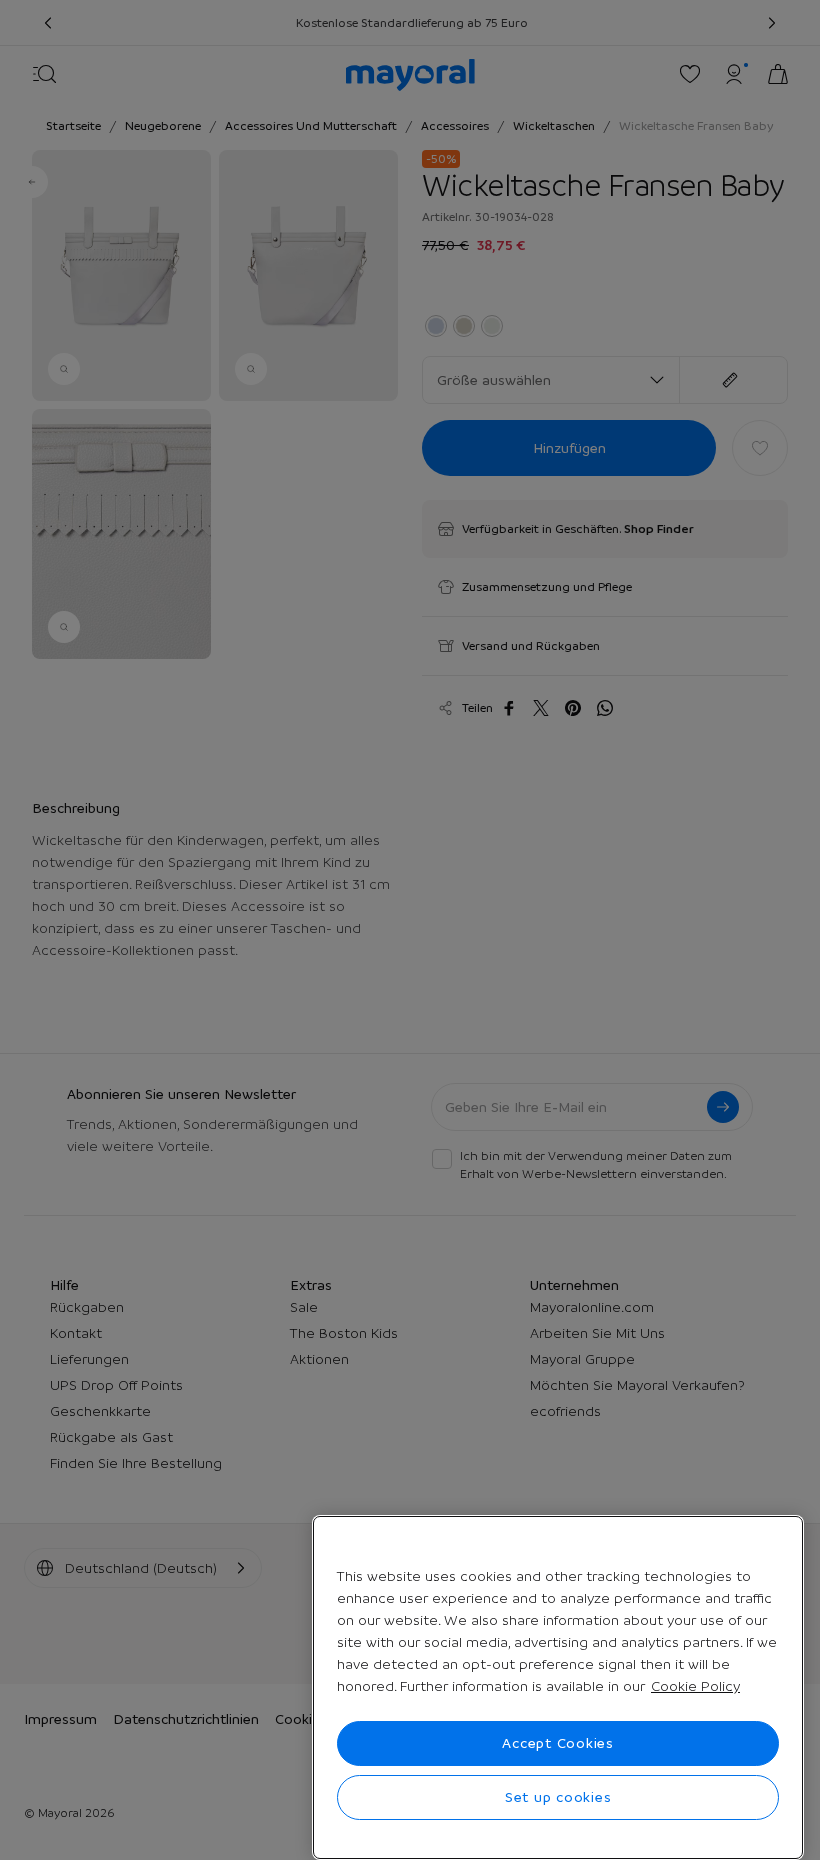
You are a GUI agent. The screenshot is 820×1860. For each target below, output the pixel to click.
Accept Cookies (558, 1743)
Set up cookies (558, 1797)
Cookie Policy (695, 1686)
